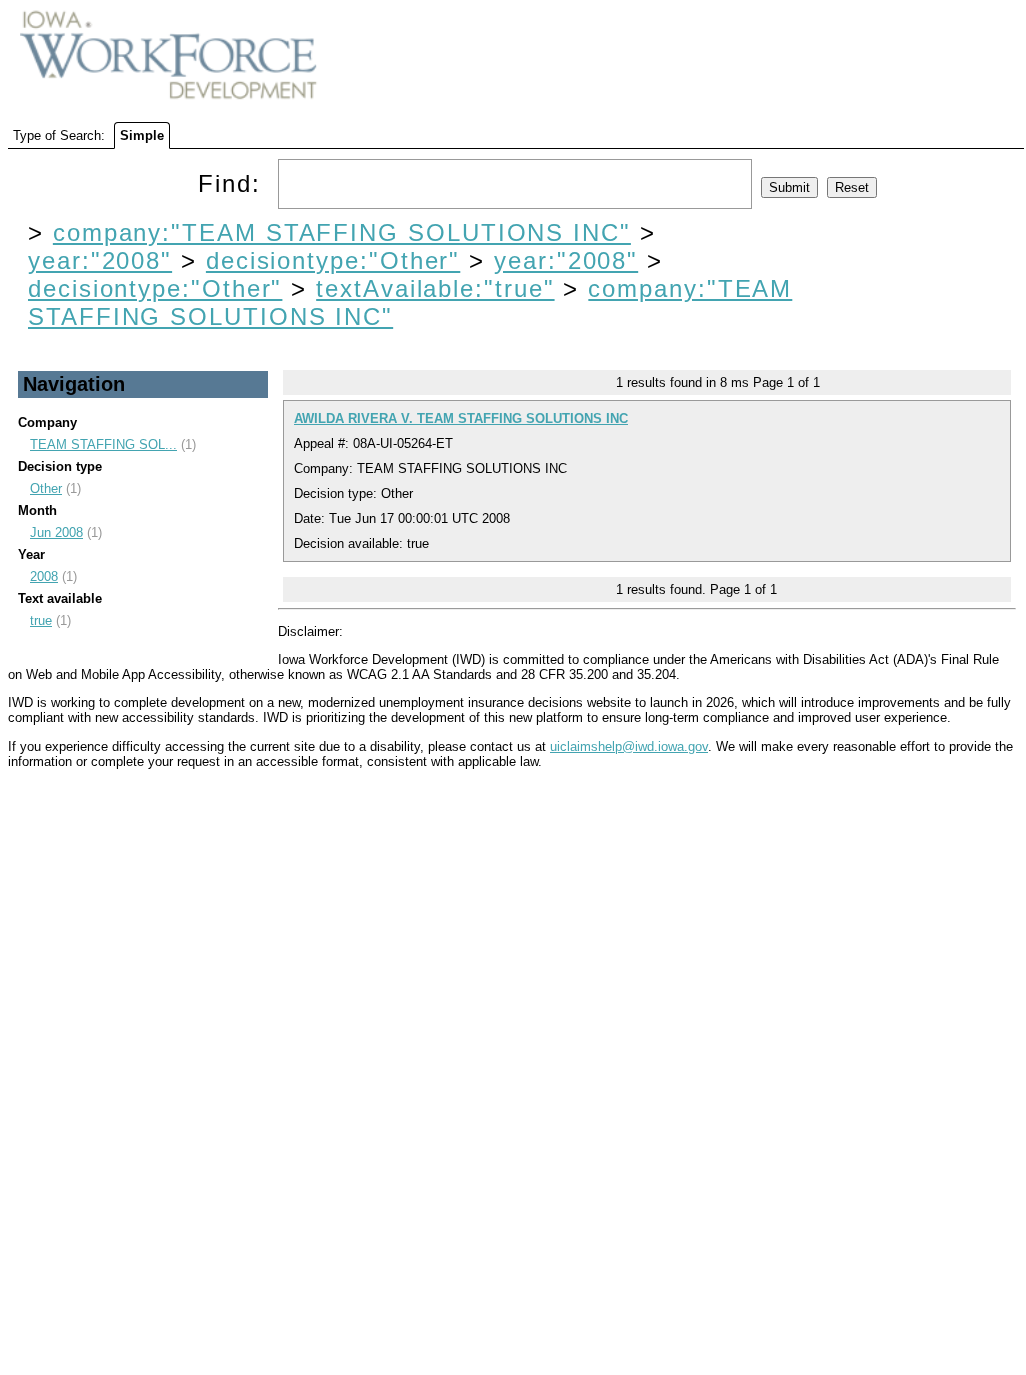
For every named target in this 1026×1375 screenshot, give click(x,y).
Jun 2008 (56, 532)
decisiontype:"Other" (333, 260)
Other (46, 488)
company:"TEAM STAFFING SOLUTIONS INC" (342, 232)
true (41, 620)
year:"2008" (100, 260)
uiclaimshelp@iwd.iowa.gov (629, 746)
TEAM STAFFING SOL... (103, 444)
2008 (44, 576)
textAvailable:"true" (435, 288)
